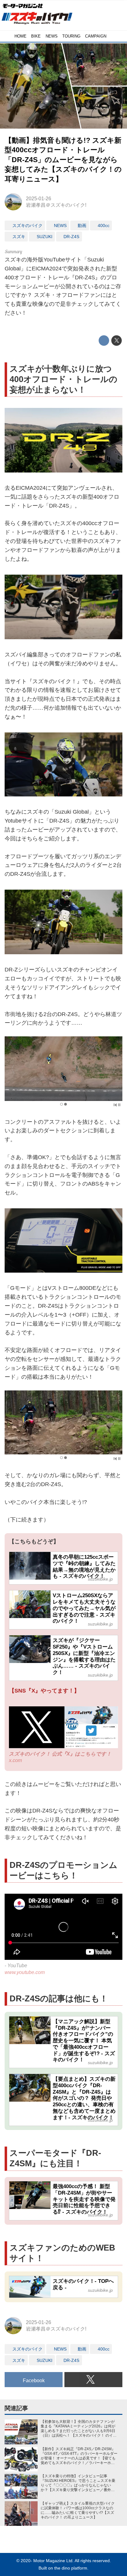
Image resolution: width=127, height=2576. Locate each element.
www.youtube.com (25, 1972)
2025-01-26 (39, 198)
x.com (15, 1760)
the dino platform (71, 2568)
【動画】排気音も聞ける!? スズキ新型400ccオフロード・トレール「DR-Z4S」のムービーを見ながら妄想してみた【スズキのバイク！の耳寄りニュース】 (63, 160)
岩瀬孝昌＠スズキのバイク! (56, 205)
